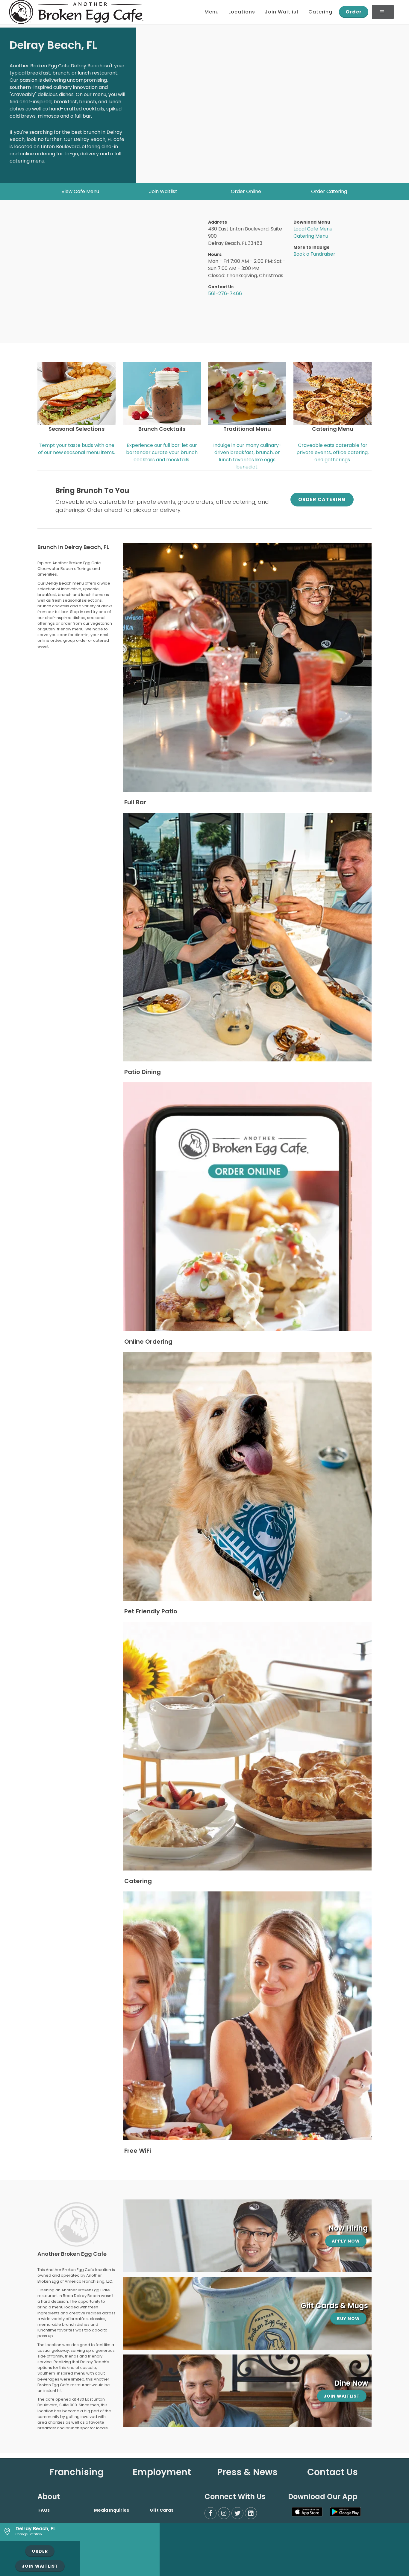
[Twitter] (237, 2513)
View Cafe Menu (80, 191)
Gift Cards (162, 2510)
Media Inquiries (112, 2510)
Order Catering (329, 191)
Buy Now (348, 2319)
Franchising (77, 2472)
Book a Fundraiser (314, 254)
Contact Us (332, 2472)
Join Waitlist (163, 191)
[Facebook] (210, 2513)
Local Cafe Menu (313, 229)
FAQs (44, 2510)
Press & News (247, 2472)
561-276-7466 (225, 293)
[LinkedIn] (251, 2513)
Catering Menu (311, 236)
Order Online (246, 191)
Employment (162, 2472)
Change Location (29, 2534)
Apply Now (346, 2241)
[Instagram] (224, 2513)
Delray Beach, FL (36, 2529)
